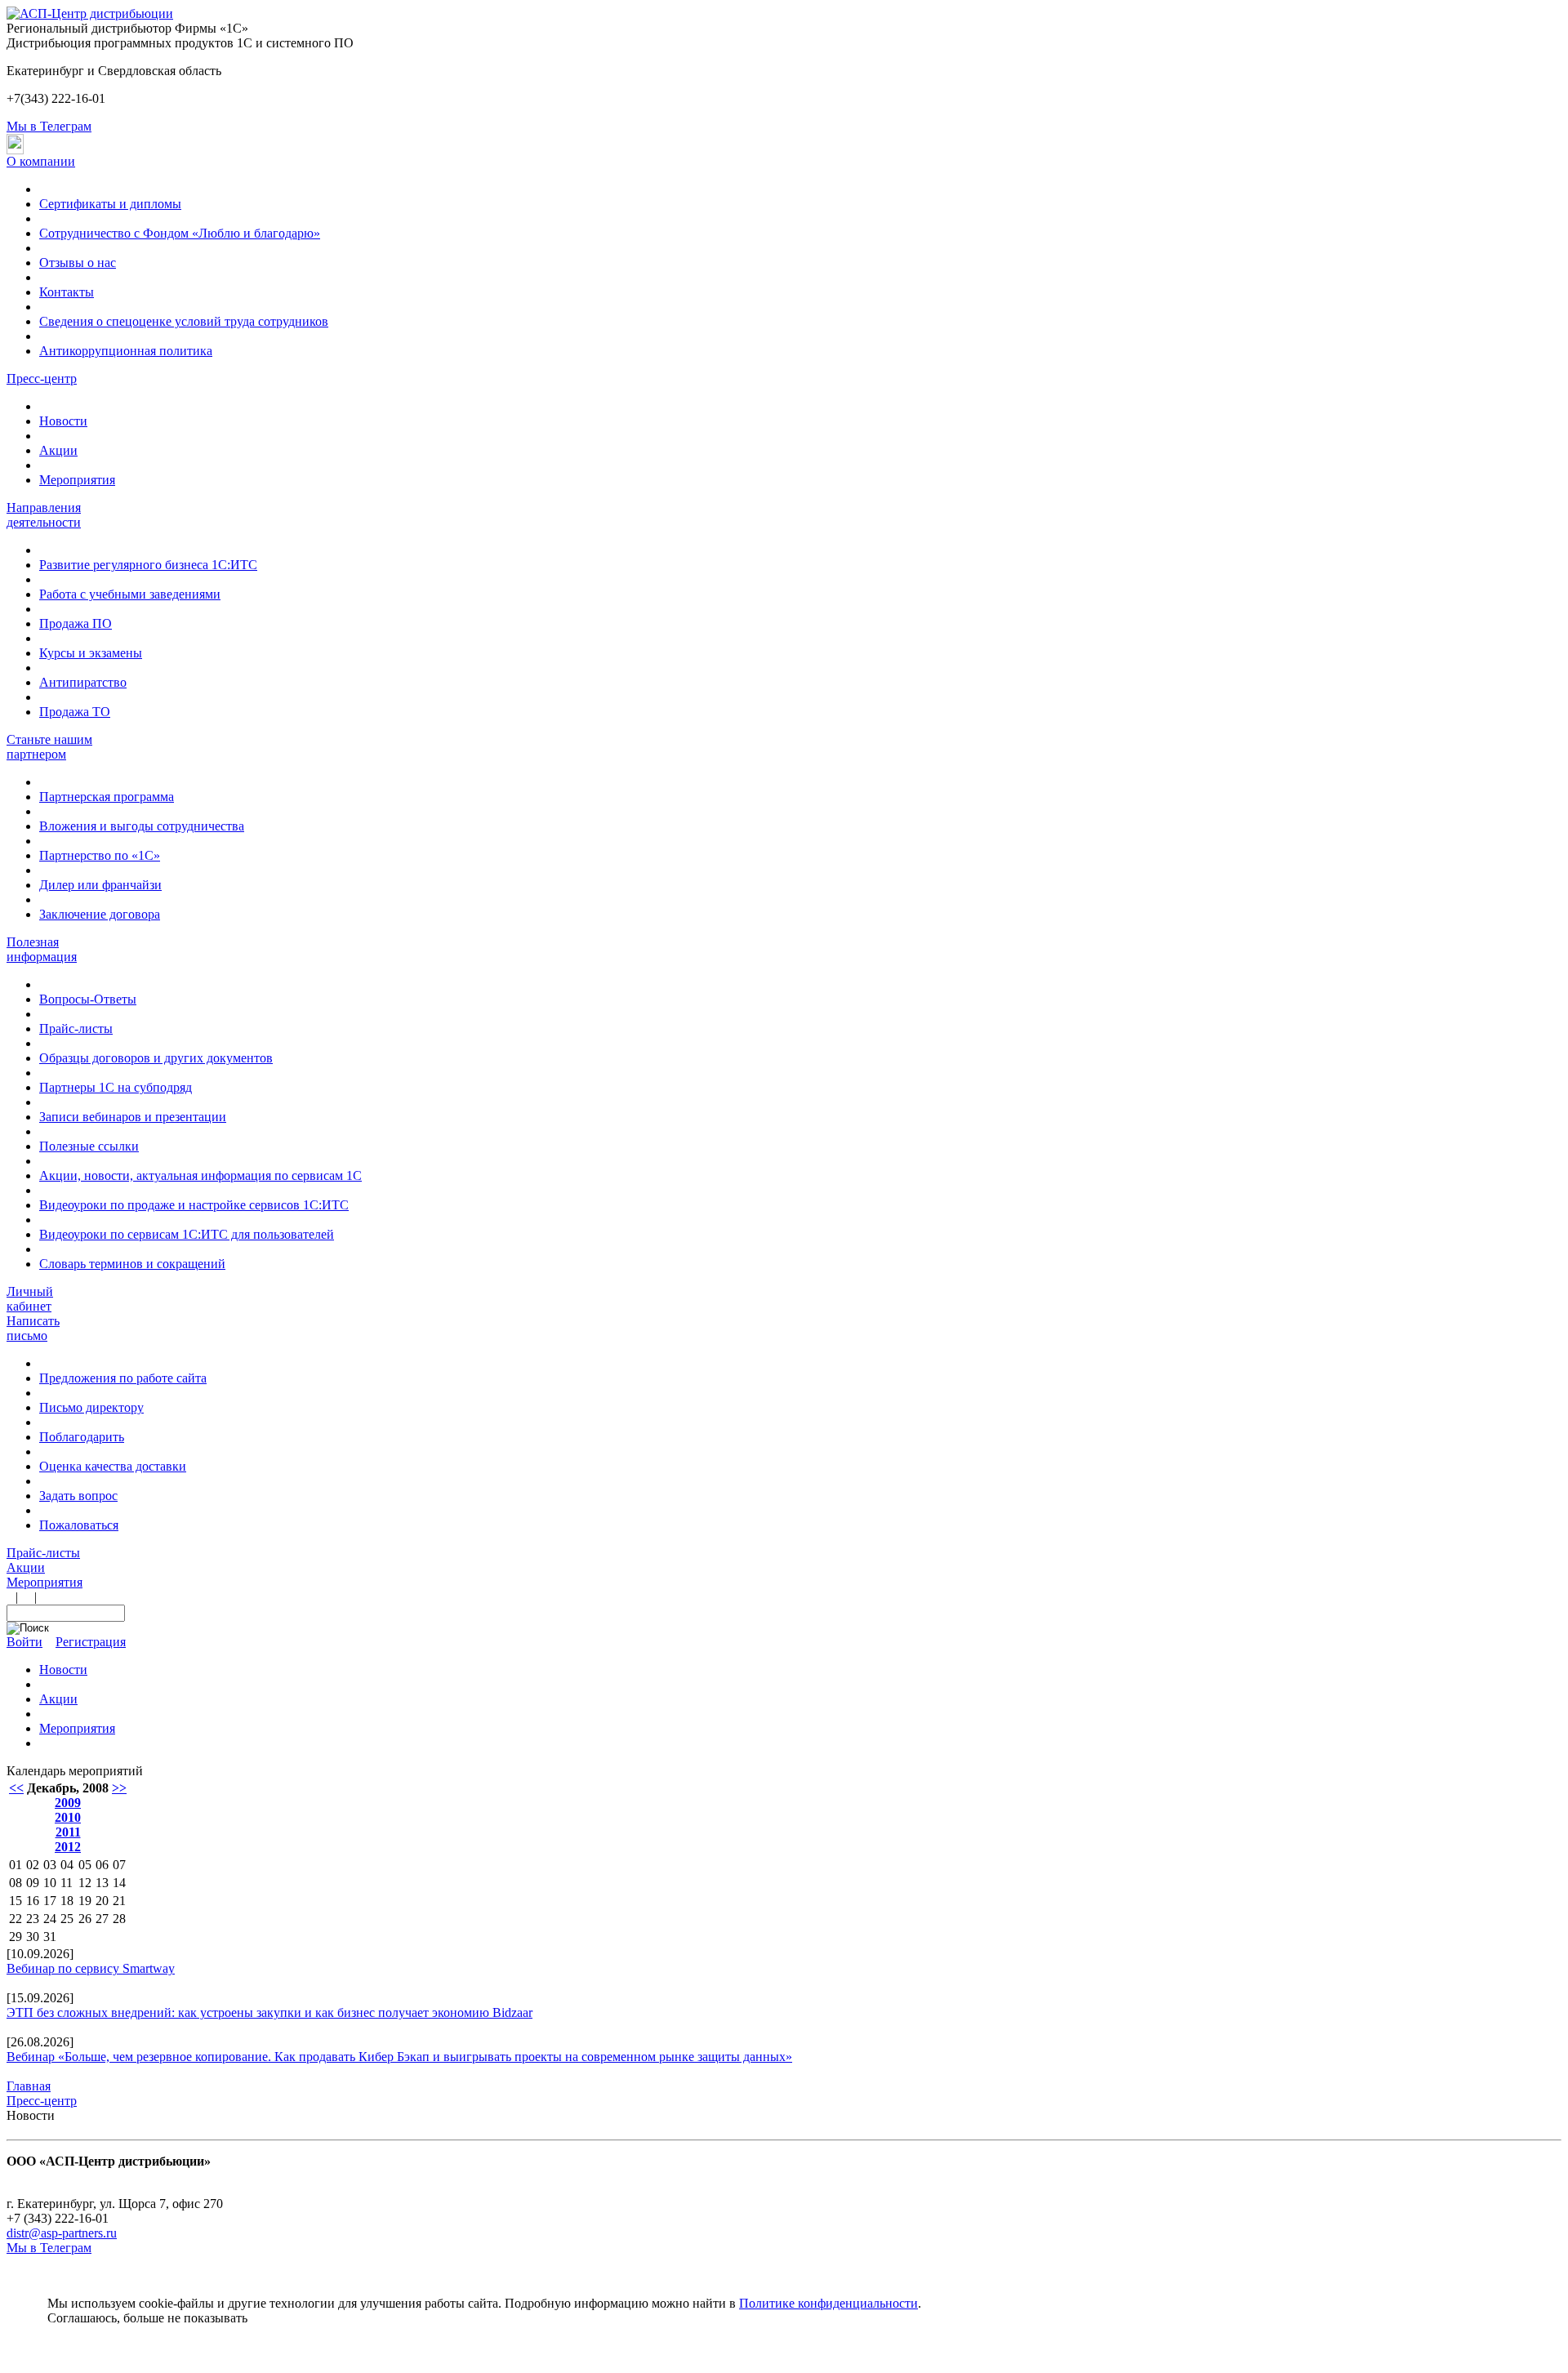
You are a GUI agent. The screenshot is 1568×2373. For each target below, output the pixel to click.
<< (16, 1788)
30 (33, 1937)
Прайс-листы (76, 1028)
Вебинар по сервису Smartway (91, 1968)
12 (85, 1883)
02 (33, 1865)
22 (16, 1919)
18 (67, 1901)
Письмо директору (91, 1407)
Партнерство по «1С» (100, 855)
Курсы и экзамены (91, 653)
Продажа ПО (76, 623)
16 (33, 1901)
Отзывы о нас (78, 263)
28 (119, 1919)
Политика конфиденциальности (96, 2176)
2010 (68, 1817)
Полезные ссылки (89, 1146)
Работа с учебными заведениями (130, 594)
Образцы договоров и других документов (156, 1058)
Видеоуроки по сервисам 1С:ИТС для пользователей (187, 1234)
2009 (68, 1803)
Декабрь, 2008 (68, 1788)
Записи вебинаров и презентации (133, 1117)
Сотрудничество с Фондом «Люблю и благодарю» (180, 233)
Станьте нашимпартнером (49, 747)
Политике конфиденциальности (829, 2303)
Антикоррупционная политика (126, 351)
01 (16, 1865)
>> (119, 1788)
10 (50, 1883)
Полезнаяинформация (42, 949)
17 (50, 1901)
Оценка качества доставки (113, 1466)
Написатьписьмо (33, 1328)
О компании (41, 161)
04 (67, 1865)
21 (119, 1901)
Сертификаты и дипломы (110, 204)
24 (50, 1919)
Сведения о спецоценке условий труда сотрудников (184, 321)
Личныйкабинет (30, 1299)
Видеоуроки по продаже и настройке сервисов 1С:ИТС (194, 1205)
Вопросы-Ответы (88, 999)
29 (16, 1937)
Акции (58, 450)
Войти (24, 1642)
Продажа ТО (75, 712)
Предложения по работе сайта (123, 1378)
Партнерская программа (107, 797)
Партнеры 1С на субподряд (116, 1087)
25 (67, 1919)
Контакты (67, 292)
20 (102, 1901)
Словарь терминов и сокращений (132, 1264)
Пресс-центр (42, 378)
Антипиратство (83, 682)
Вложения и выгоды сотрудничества (142, 826)
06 (102, 1865)
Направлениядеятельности (44, 515)
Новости (63, 421)
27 (102, 1919)
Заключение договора (100, 914)
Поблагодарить (82, 1437)
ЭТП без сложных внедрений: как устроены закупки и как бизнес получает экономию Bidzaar (269, 2012)
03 (50, 1865)
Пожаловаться (79, 1525)
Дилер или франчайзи (100, 885)
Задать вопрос (78, 1496)
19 (85, 1901)
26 (85, 1919)
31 (50, 1937)
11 (67, 1883)
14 (119, 1883)
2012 (68, 1847)
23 (33, 1919)
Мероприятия (77, 480)
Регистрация (91, 1642)
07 (119, 1865)
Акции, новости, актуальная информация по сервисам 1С (200, 1175)
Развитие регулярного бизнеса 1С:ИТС (148, 565)
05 (85, 1865)
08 (16, 1883)
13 (102, 1883)
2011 (68, 1832)
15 (16, 1901)
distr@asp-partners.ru (62, 2233)
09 (33, 1883)
